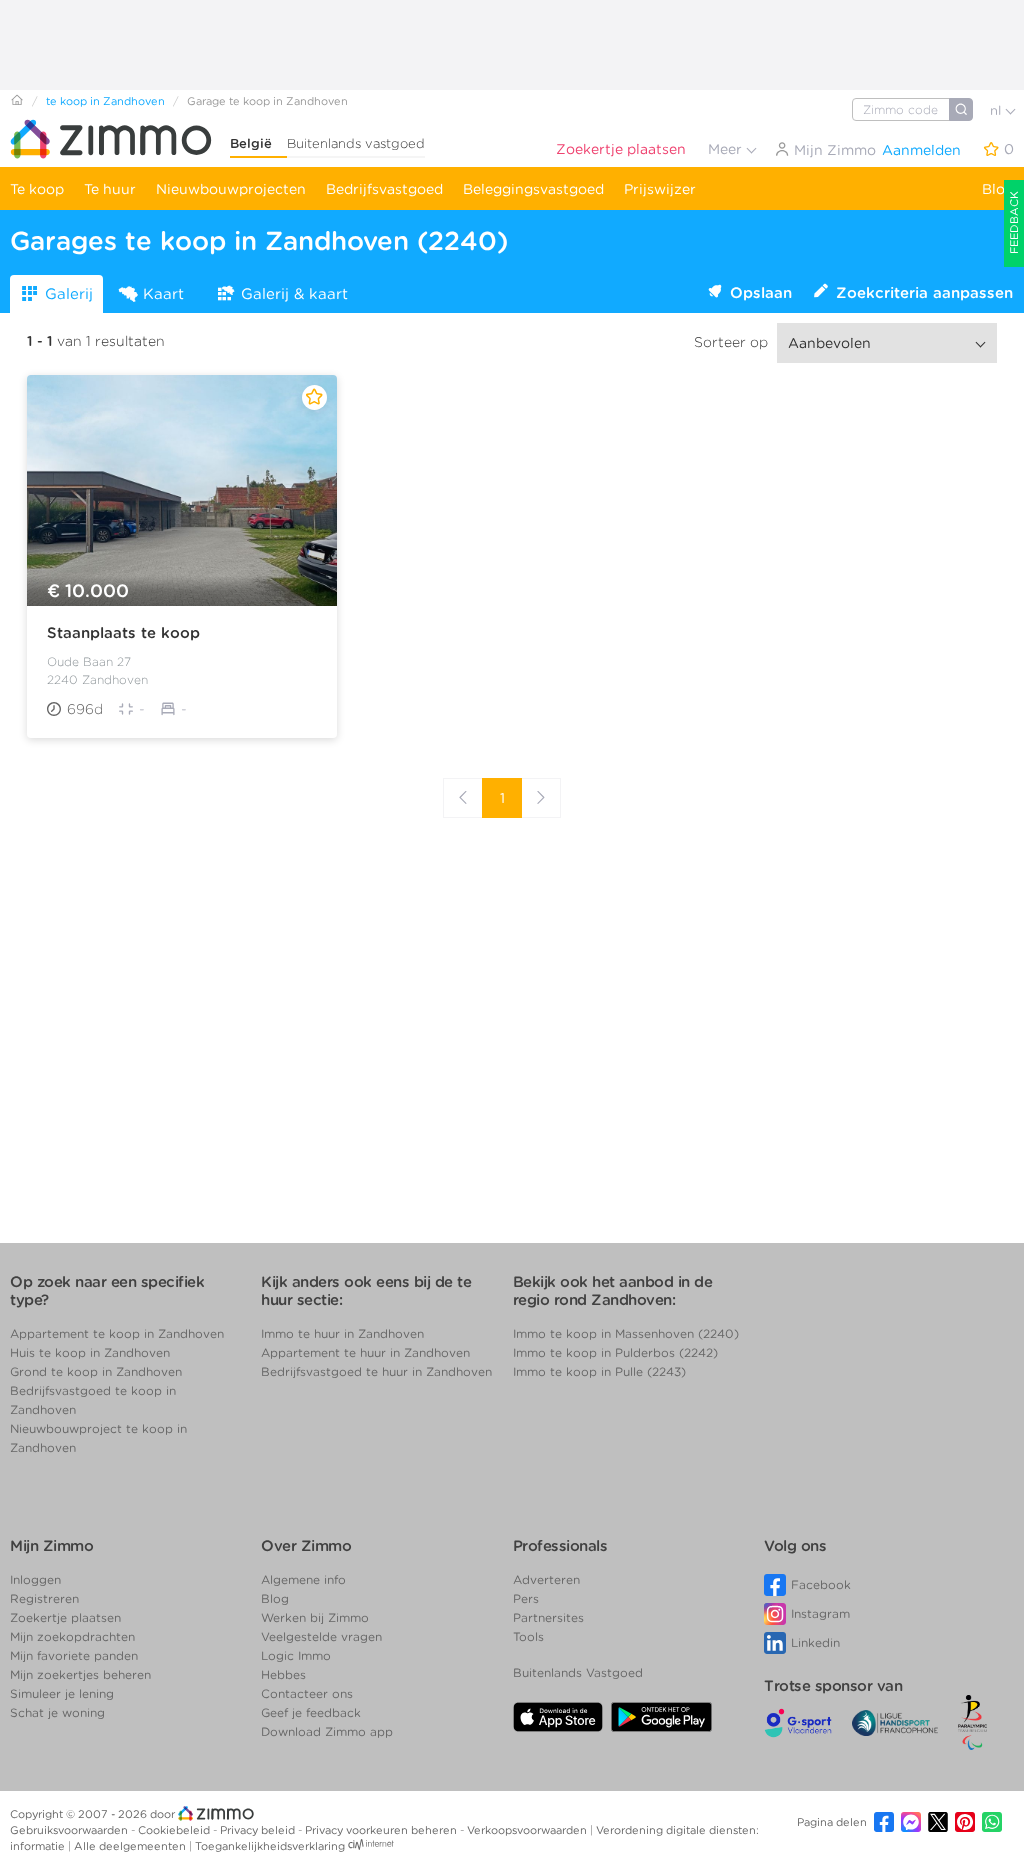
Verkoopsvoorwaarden (528, 1830)
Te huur (110, 189)
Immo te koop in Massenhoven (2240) (626, 1333)
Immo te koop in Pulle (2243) (599, 1371)
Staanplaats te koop (123, 633)
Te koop (37, 189)
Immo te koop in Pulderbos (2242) (615, 1352)
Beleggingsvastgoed (533, 189)
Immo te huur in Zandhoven (342, 1333)
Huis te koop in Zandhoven (90, 1352)
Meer (727, 149)
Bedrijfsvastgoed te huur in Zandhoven (376, 1371)
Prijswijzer (660, 189)
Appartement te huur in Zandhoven (365, 1352)
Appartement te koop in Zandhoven (117, 1333)
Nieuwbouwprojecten (231, 189)
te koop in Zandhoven (105, 101)
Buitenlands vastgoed (356, 143)
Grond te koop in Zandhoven (96, 1371)
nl (997, 110)
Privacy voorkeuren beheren (382, 1830)
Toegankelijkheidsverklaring (270, 1846)
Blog (998, 189)
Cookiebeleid (175, 1830)
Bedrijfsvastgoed (384, 189)
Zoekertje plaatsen (621, 149)
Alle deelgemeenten (131, 1846)
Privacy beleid (259, 1830)
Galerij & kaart (294, 294)
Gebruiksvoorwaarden (70, 1830)
